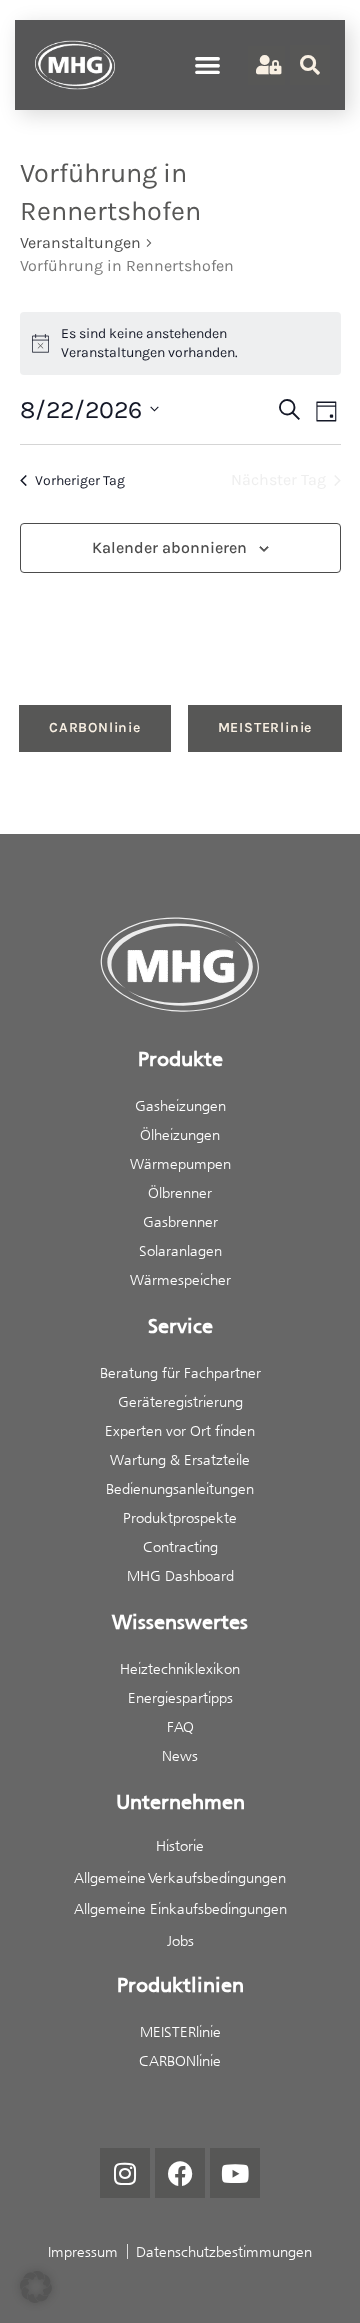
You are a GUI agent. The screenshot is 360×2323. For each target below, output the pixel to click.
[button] (208, 65)
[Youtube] (235, 2173)
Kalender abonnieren (169, 547)
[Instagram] (125, 2173)
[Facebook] (180, 2173)
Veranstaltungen (80, 242)
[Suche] (310, 65)
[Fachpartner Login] (266, 65)
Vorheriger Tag (80, 480)
